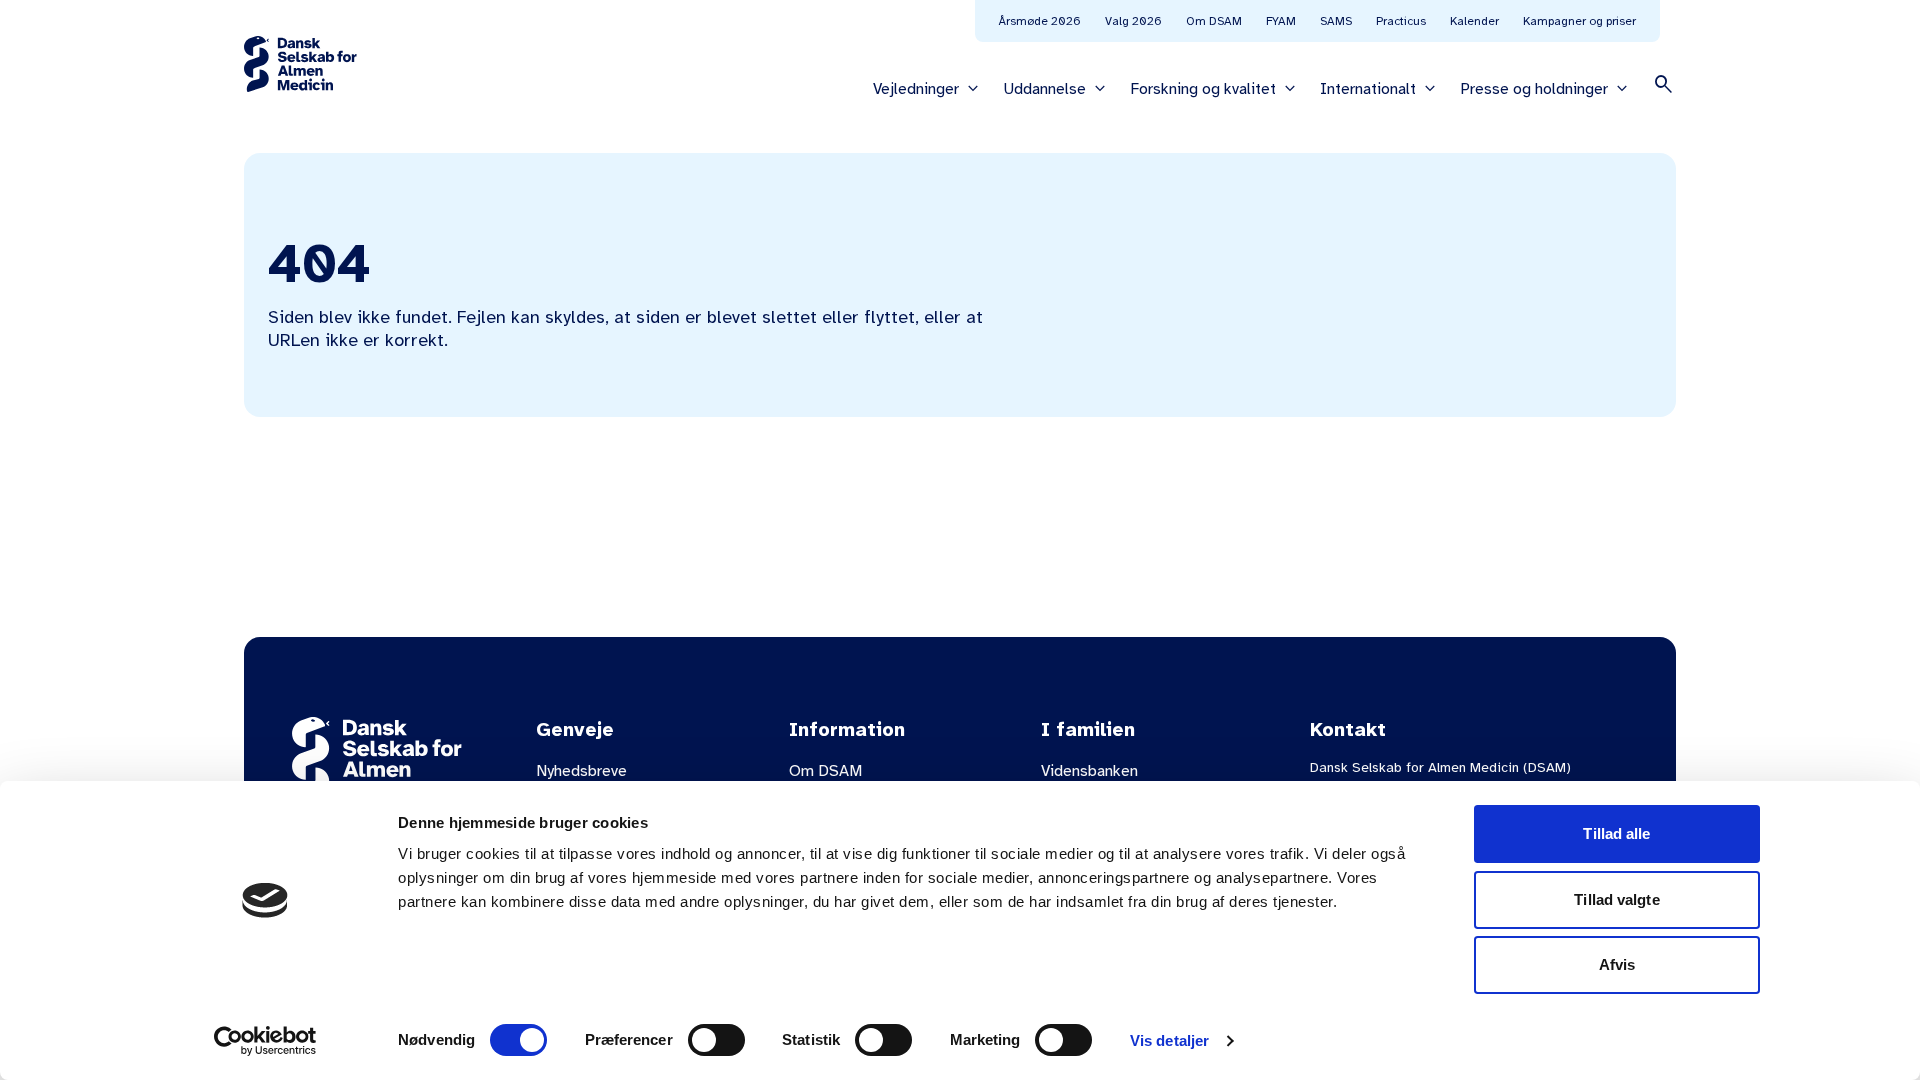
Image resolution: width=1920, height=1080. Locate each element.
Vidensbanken (1089, 771)
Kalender (1474, 21)
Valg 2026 (1133, 21)
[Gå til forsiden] (300, 64)
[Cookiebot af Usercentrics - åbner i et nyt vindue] (265, 1041)
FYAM (1281, 21)
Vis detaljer (1169, 1040)
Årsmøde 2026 (1040, 21)
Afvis (1617, 964)
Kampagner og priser (1579, 21)
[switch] (716, 1040)
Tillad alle (1616, 833)
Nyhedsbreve (581, 771)
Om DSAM (1214, 21)
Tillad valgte (1616, 899)
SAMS (1336, 21)
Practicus (1401, 21)
